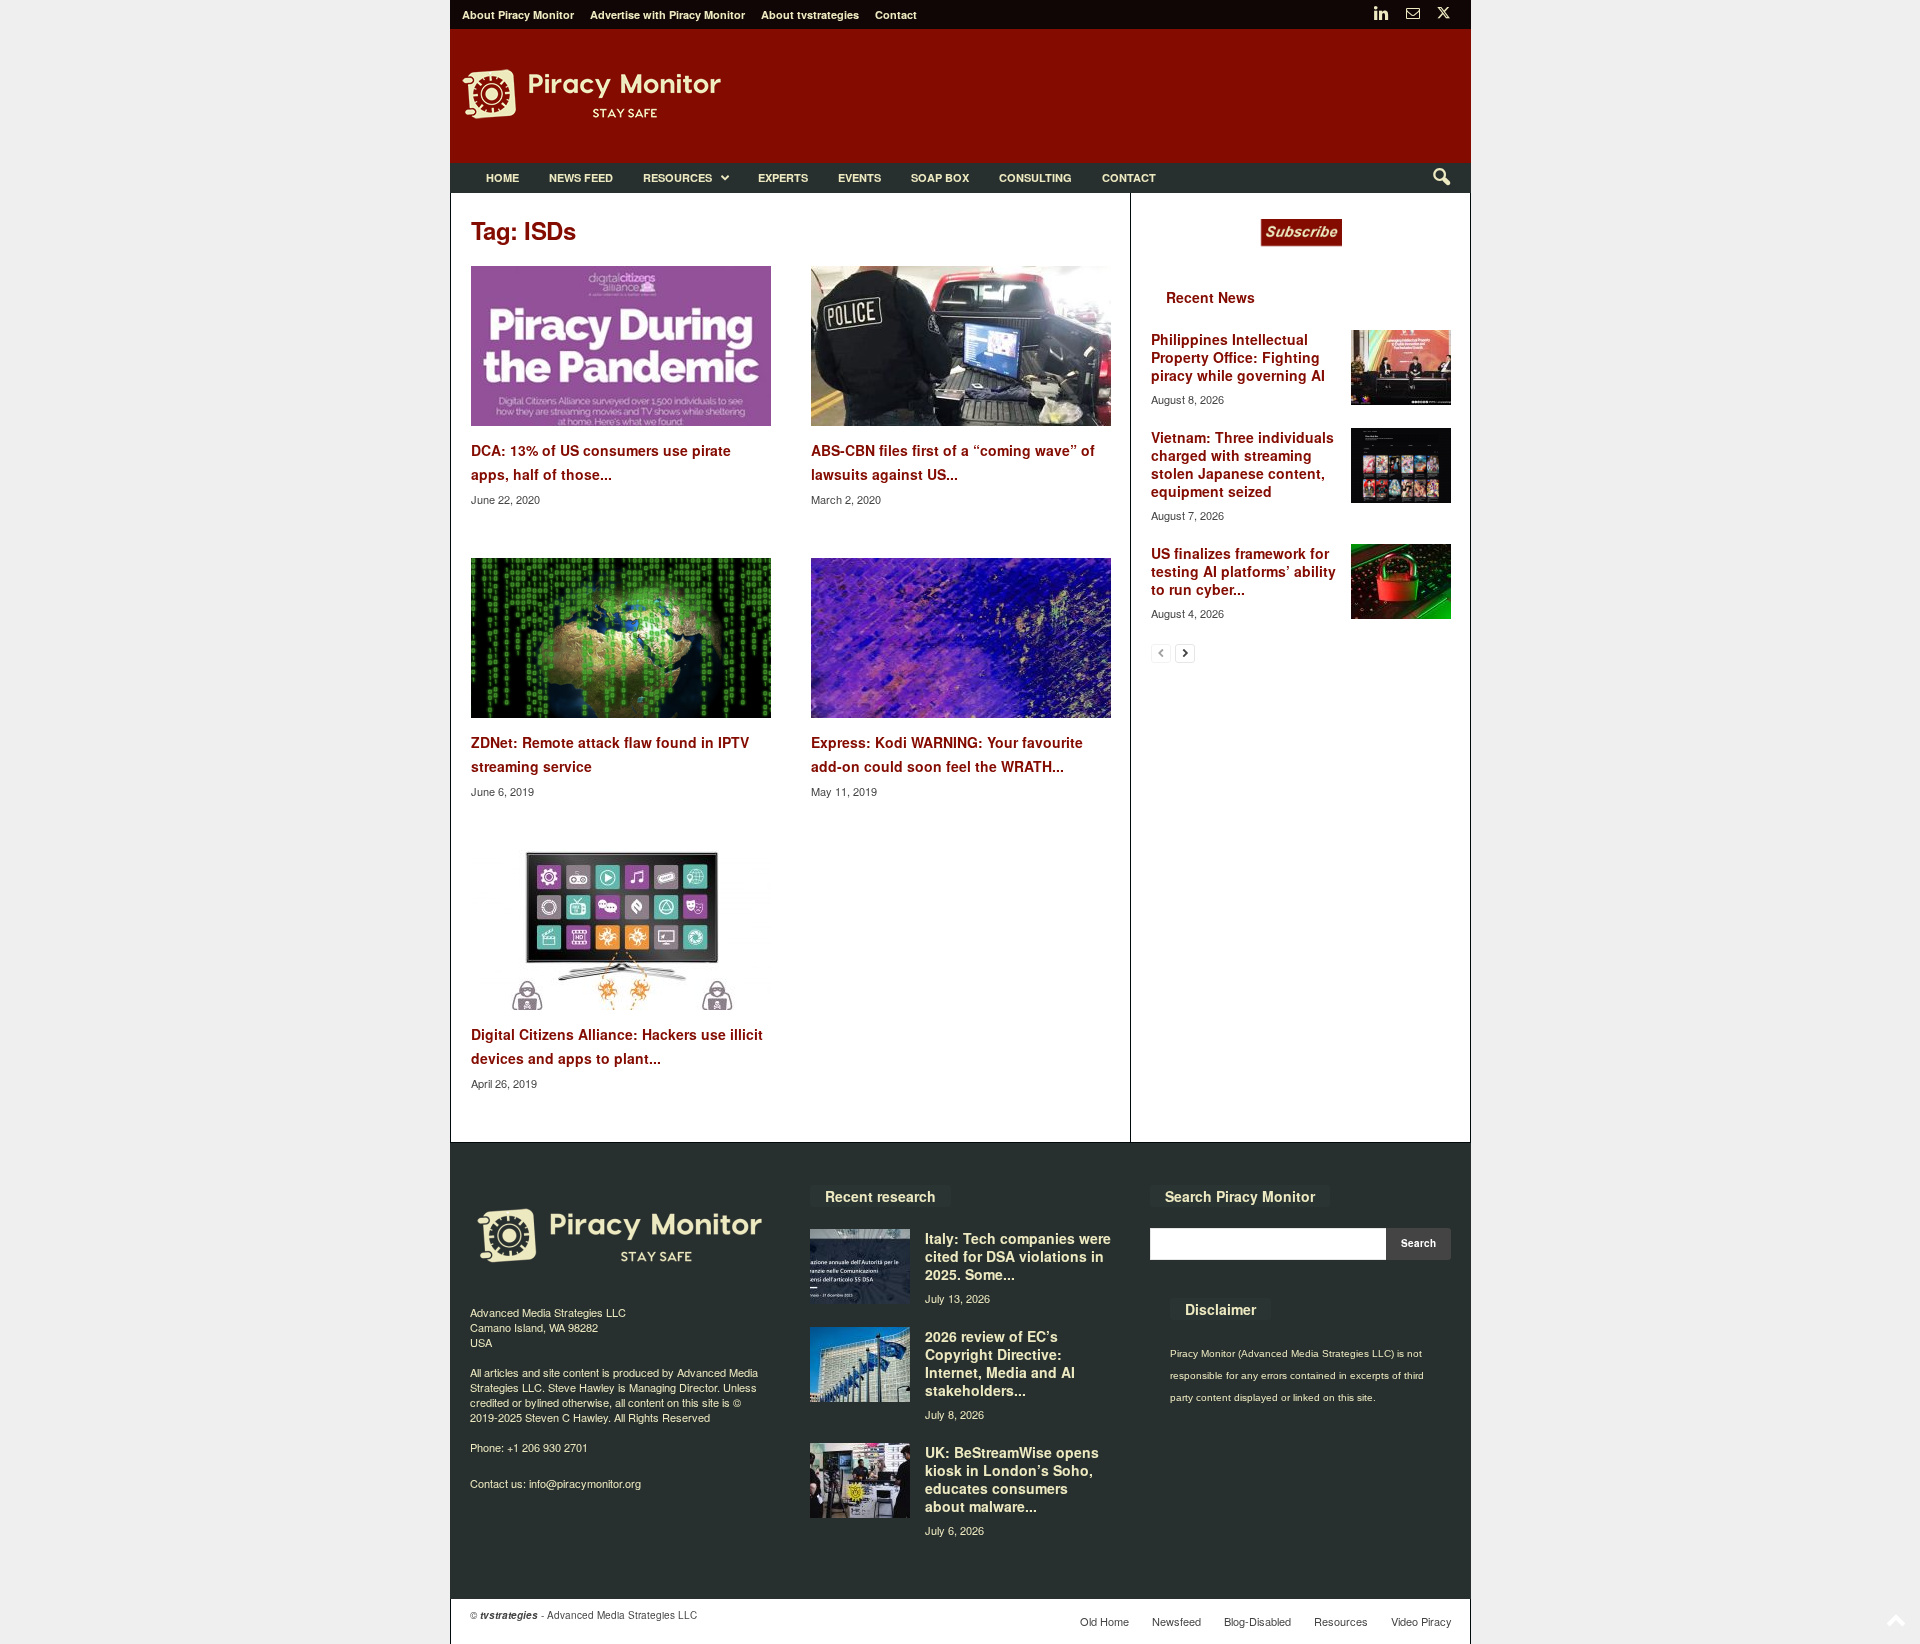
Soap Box (940, 177)
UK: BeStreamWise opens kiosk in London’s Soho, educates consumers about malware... (1012, 1479)
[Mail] (1413, 14)
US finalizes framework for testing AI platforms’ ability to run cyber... (1243, 571)
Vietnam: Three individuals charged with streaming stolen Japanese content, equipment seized (1242, 464)
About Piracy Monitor (518, 14)
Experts (783, 177)
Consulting (1035, 177)
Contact (896, 14)
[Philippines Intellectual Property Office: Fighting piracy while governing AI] (1401, 367)
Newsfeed (1176, 1621)
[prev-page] (1161, 652)
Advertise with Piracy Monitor (667, 14)
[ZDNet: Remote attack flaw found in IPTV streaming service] (621, 638)
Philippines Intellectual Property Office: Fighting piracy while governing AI (1238, 357)
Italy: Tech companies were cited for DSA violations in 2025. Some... (1018, 1256)
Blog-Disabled (1257, 1621)
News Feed (581, 177)
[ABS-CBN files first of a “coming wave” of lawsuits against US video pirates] (961, 346)
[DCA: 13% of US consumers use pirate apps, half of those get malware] (621, 346)
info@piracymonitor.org (585, 1483)
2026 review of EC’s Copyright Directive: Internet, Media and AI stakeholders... (1000, 1363)
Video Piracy (1421, 1621)
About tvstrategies (810, 14)
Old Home (1104, 1621)
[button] (1441, 178)
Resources (677, 177)
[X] (1444, 14)
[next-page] (1185, 652)
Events (859, 177)
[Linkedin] (1382, 14)
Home (502, 177)
